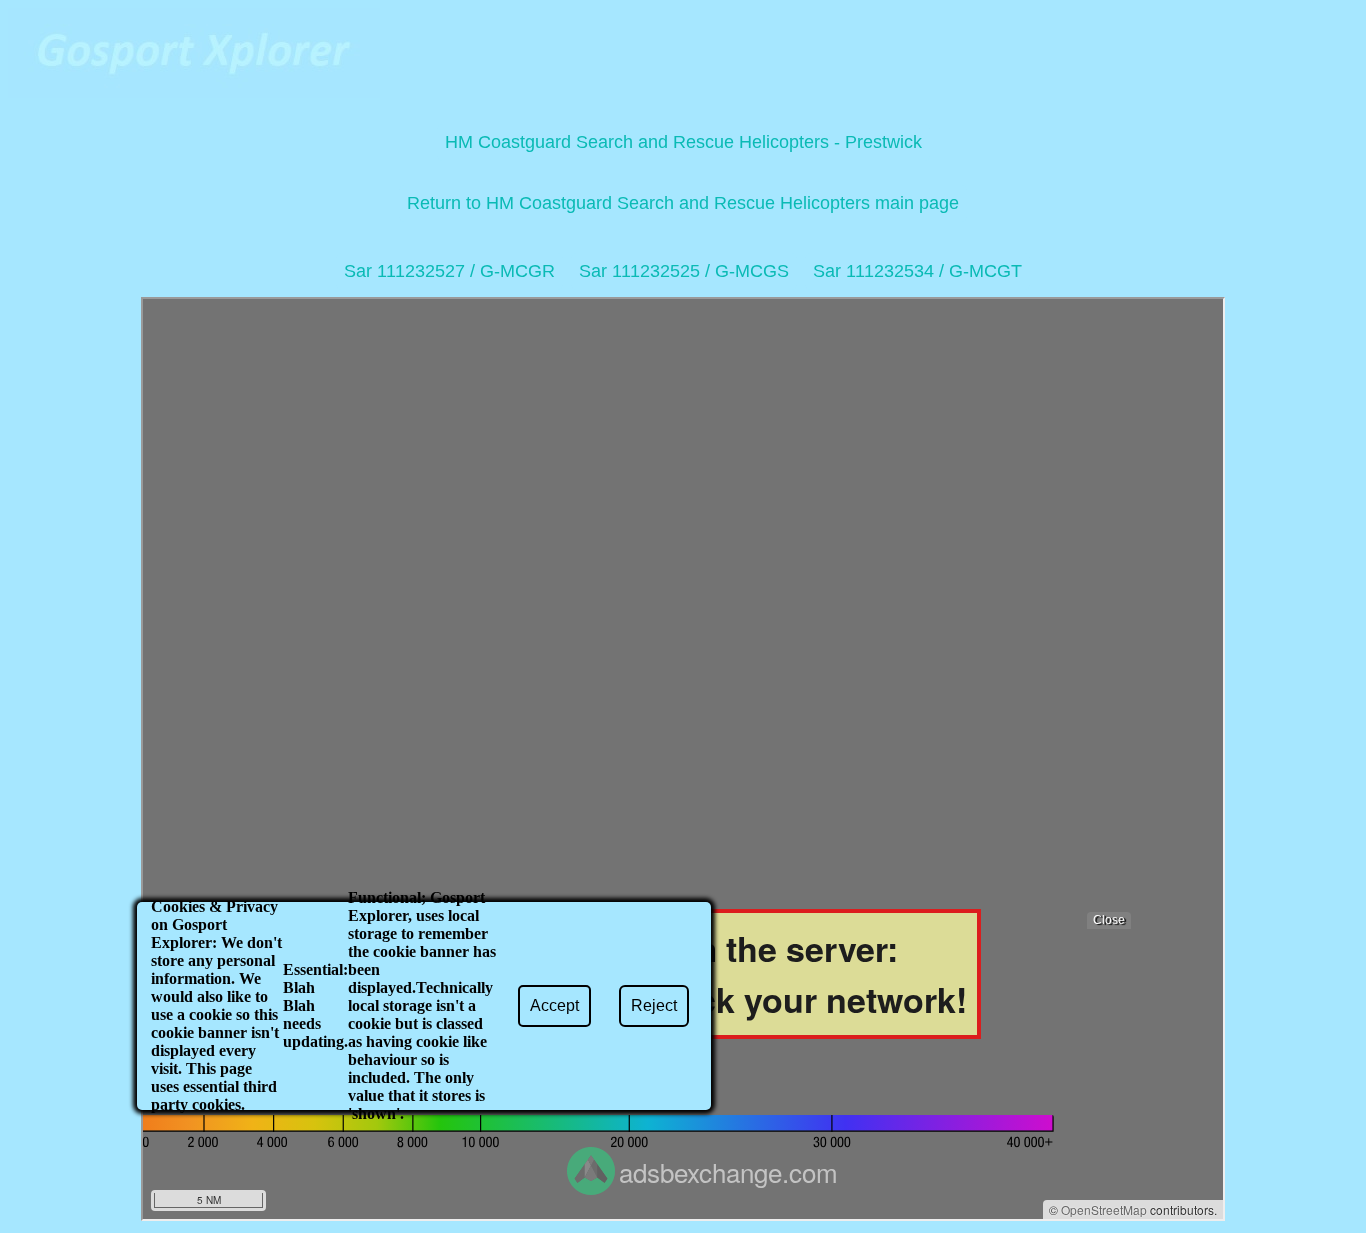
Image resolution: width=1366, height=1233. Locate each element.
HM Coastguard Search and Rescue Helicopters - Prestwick (683, 142)
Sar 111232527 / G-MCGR (449, 271)
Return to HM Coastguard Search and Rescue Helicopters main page (683, 203)
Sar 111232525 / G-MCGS (684, 271)
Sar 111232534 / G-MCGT (917, 271)
